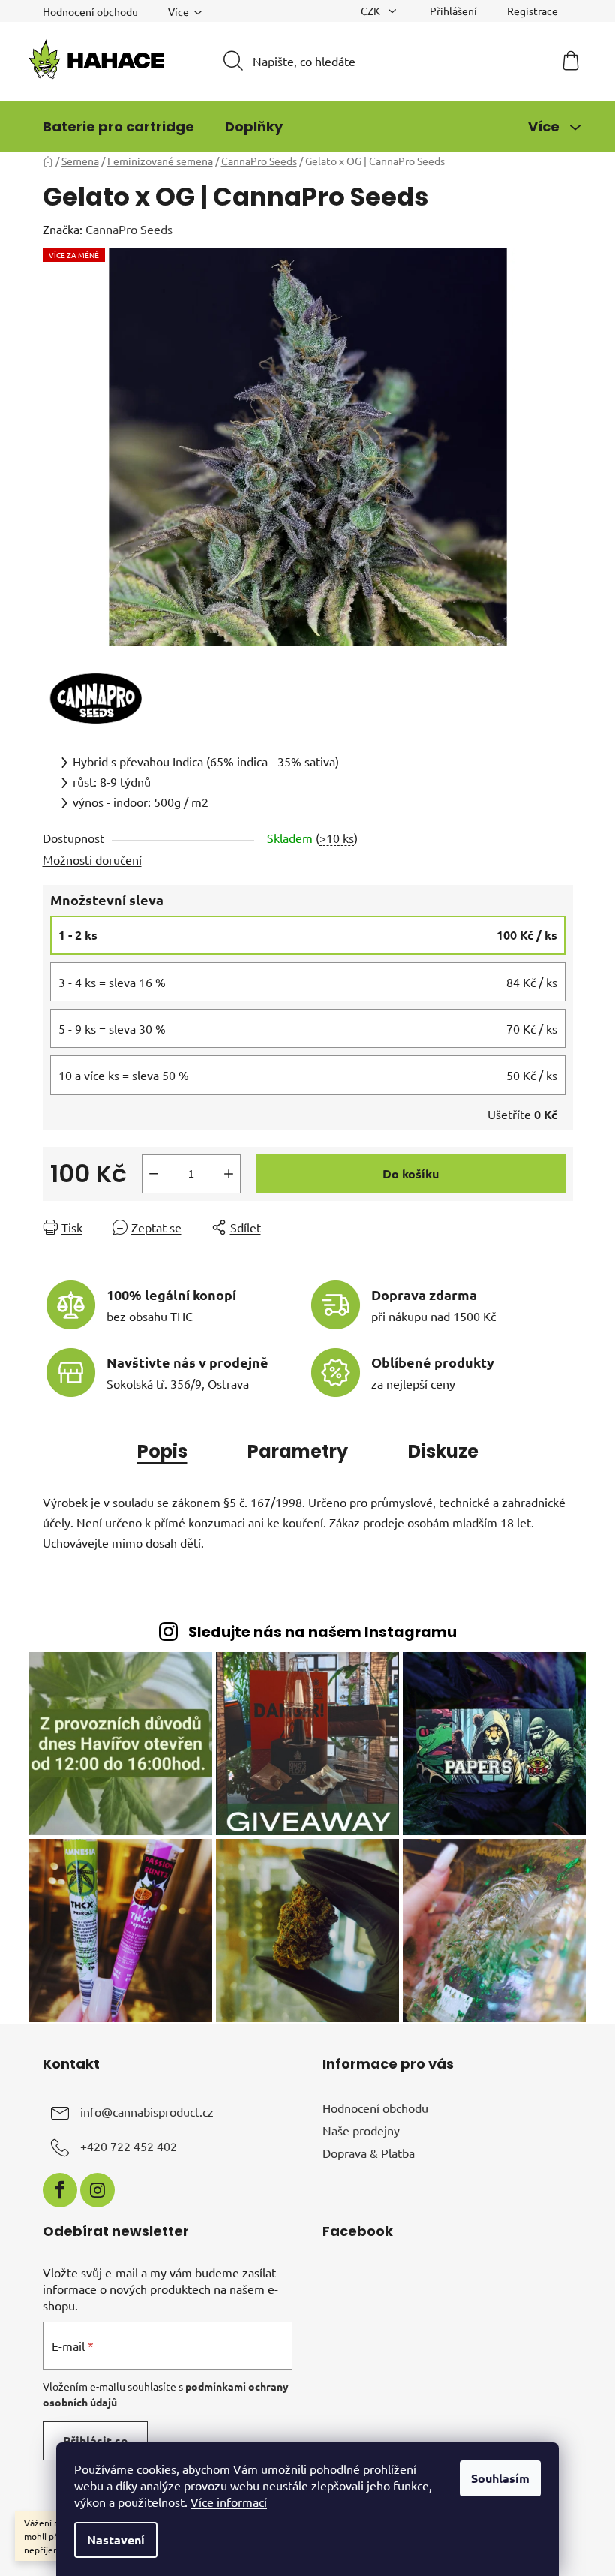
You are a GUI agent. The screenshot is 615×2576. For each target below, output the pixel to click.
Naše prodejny (361, 2130)
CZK (372, 11)
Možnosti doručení (92, 859)
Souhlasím (500, 2478)
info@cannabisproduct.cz (147, 2111)
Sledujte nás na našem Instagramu (322, 1632)
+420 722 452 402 (129, 2146)
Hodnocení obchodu (90, 11)
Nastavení (116, 2540)
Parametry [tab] (298, 1451)
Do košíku (411, 1174)
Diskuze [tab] (443, 1451)
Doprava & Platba (369, 2153)
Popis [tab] (162, 1451)
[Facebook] (60, 2190)
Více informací (229, 2502)
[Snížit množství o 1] (154, 1174)
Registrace (532, 11)
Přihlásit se (95, 2441)
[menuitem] (118, 127)
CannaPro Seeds (129, 229)
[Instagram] (97, 2190)
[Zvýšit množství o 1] (229, 1174)
